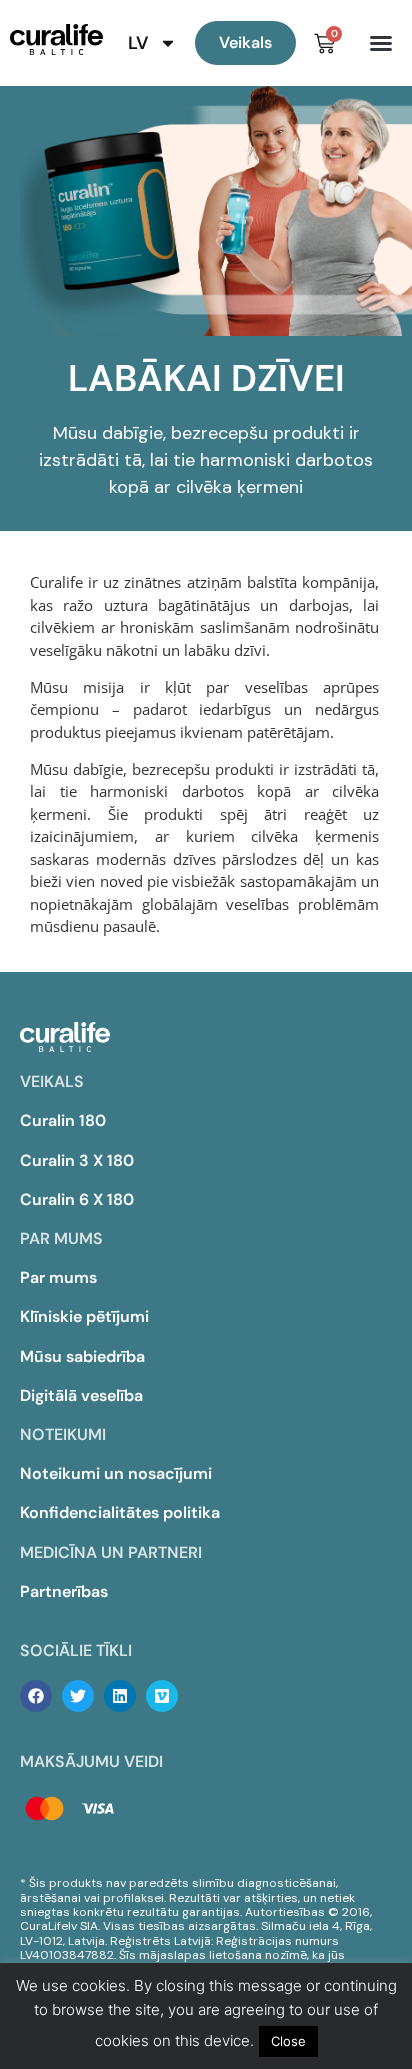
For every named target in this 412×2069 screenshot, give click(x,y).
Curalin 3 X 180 (77, 1160)
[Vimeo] (162, 1696)
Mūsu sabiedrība (82, 1356)
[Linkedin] (120, 1696)
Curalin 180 (63, 1120)
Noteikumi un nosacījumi (116, 1473)
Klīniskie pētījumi (84, 1316)
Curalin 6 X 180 (77, 1199)
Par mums (58, 1277)
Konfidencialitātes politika (120, 1512)
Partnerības (64, 1591)
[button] (381, 43)
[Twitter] (78, 1696)
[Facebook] (36, 1696)
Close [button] (288, 2041)
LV (138, 43)
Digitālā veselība (81, 1395)
